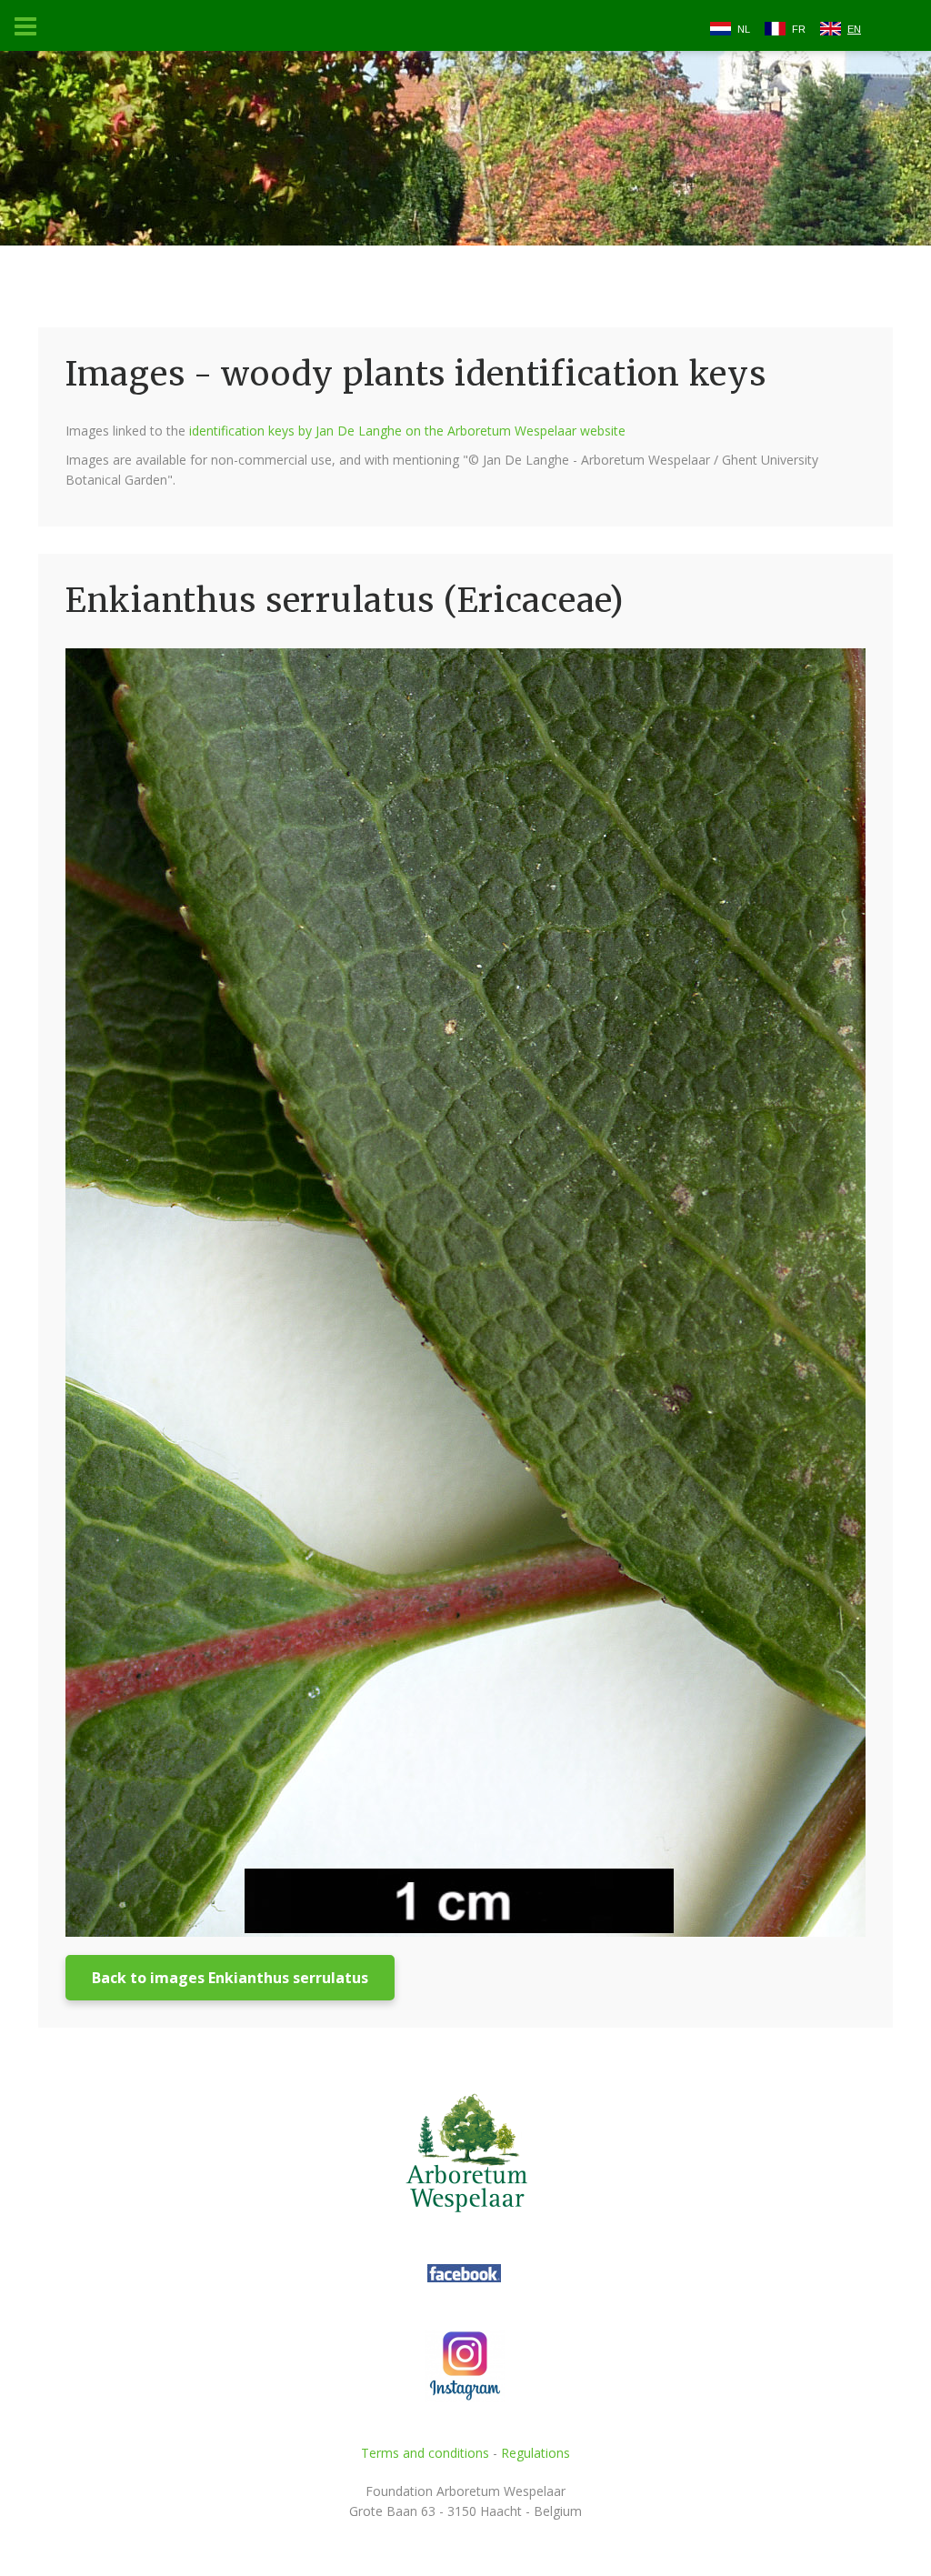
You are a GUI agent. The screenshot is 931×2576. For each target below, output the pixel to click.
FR (799, 29)
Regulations (536, 2453)
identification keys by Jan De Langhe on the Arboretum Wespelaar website (407, 431)
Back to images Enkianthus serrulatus (230, 1978)
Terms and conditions (425, 2453)
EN (854, 29)
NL (744, 29)
